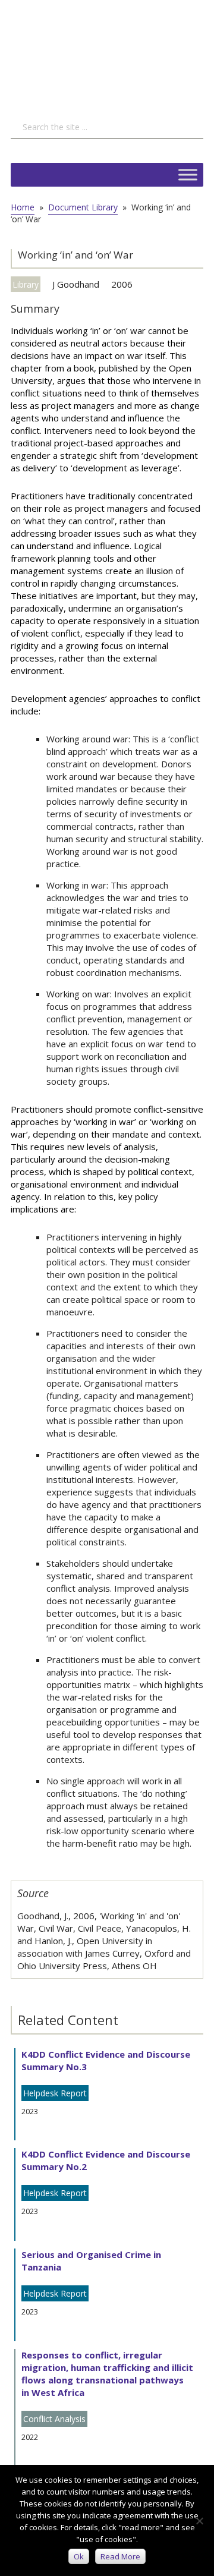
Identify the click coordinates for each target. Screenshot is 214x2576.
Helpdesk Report (55, 2093)
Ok (79, 2556)
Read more (120, 2556)
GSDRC (100, 51)
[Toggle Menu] (188, 174)
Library (26, 284)
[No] (199, 2521)
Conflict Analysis (54, 2419)
